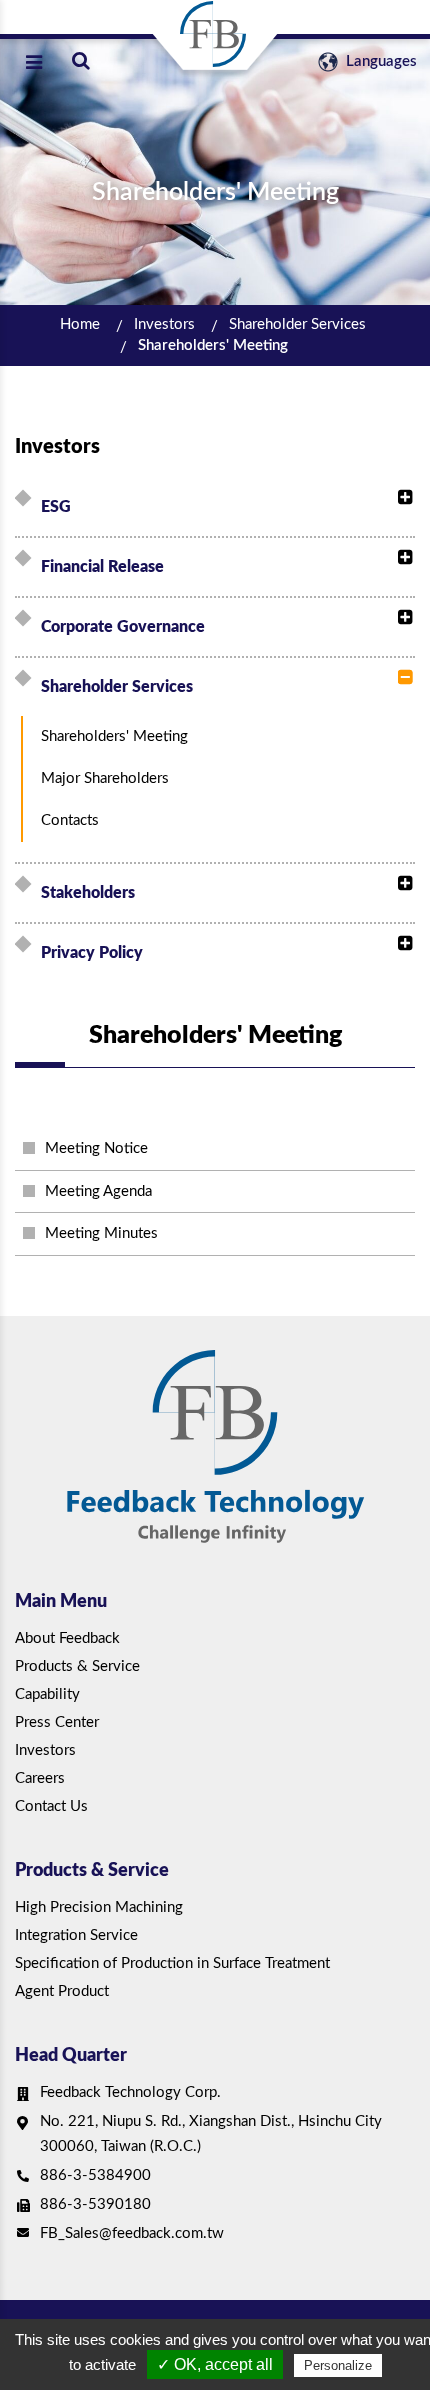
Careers (40, 1778)
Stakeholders (88, 893)
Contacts (70, 820)
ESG (56, 507)
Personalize (338, 2365)
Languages (379, 61)
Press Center (57, 1722)
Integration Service (76, 1935)
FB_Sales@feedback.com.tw (132, 2233)
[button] (400, 498)
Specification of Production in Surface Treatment (172, 1963)
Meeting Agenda (98, 1191)
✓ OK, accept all (215, 2364)
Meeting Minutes (101, 1233)
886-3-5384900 (95, 2175)
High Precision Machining (99, 1907)
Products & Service (77, 1666)
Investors (164, 324)
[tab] (218, 507)
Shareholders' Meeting (213, 345)
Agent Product (62, 1991)
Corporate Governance (123, 627)
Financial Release (102, 567)
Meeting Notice (96, 1148)
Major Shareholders (105, 778)
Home (80, 324)
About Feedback (67, 1638)
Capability (47, 1694)
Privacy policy (92, 953)
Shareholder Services (297, 324)
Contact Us (51, 1806)
